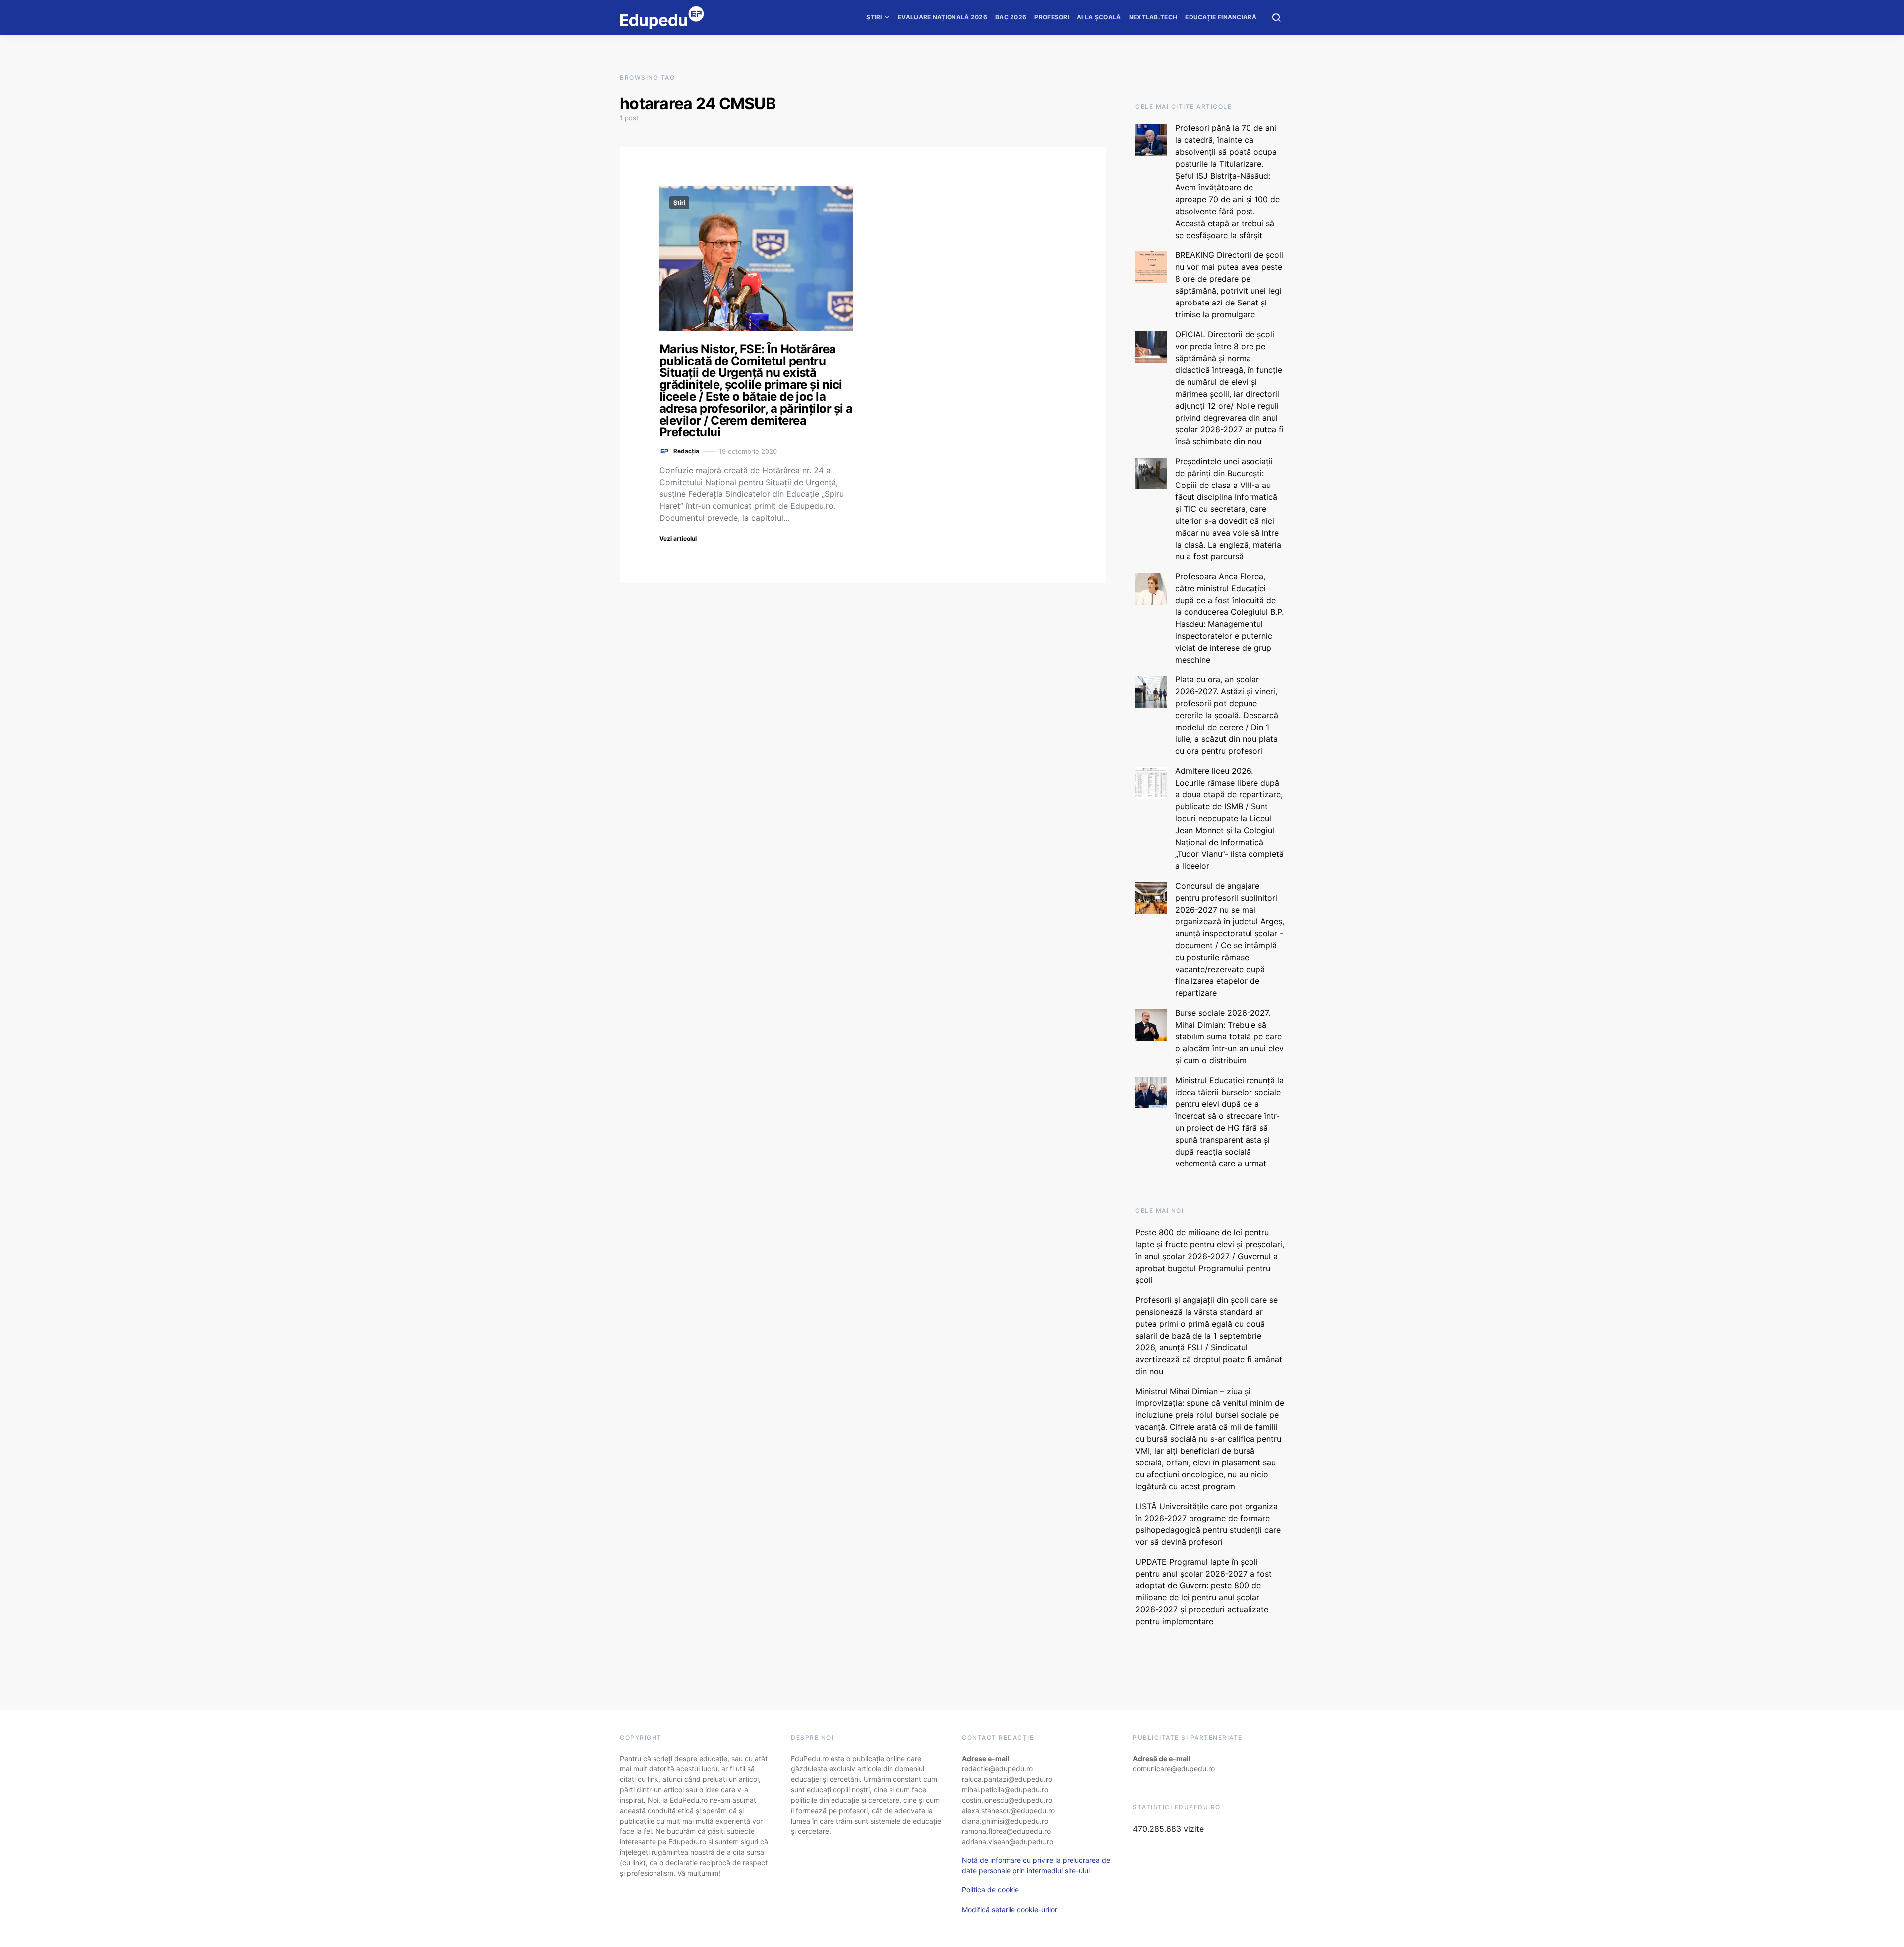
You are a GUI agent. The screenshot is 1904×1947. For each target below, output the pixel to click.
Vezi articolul (678, 538)
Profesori (1052, 17)
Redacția (686, 451)
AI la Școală (1099, 17)
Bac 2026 (1011, 17)
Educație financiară (1221, 17)
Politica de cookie (990, 1890)
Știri (874, 17)
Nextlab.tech (1153, 17)
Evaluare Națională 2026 (943, 17)
